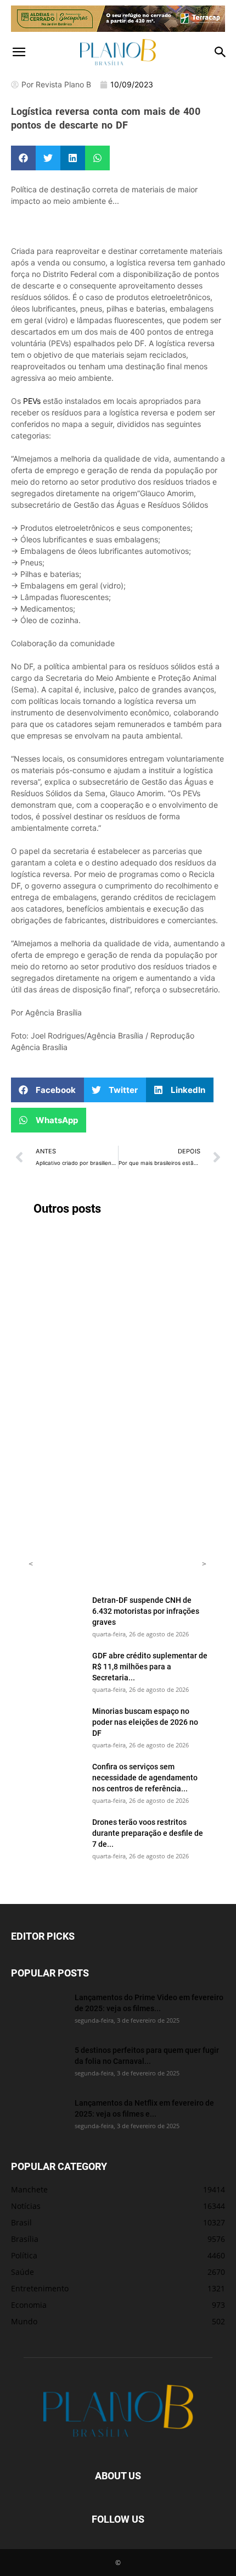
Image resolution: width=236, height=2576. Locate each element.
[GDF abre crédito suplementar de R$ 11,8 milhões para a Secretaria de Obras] (56, 1669)
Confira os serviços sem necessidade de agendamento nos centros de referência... (145, 1777)
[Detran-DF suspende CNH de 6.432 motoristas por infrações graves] (56, 1614)
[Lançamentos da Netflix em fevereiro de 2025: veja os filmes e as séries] (38, 2117)
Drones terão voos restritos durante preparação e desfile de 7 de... (148, 1833)
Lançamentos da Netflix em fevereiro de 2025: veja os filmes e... (144, 2108)
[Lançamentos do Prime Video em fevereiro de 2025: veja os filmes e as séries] (38, 2011)
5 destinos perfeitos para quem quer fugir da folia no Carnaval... (147, 2055)
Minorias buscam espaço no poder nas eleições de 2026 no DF (145, 1722)
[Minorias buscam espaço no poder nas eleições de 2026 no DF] (56, 1725)
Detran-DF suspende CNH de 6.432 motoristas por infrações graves (146, 1611)
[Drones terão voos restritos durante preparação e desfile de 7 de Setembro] (56, 1836)
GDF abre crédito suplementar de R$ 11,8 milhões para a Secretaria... (150, 1666)
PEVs (32, 401)
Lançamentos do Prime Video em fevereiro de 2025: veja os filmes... (149, 2003)
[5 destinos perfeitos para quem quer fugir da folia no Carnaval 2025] (38, 2064)
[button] (19, 52)
